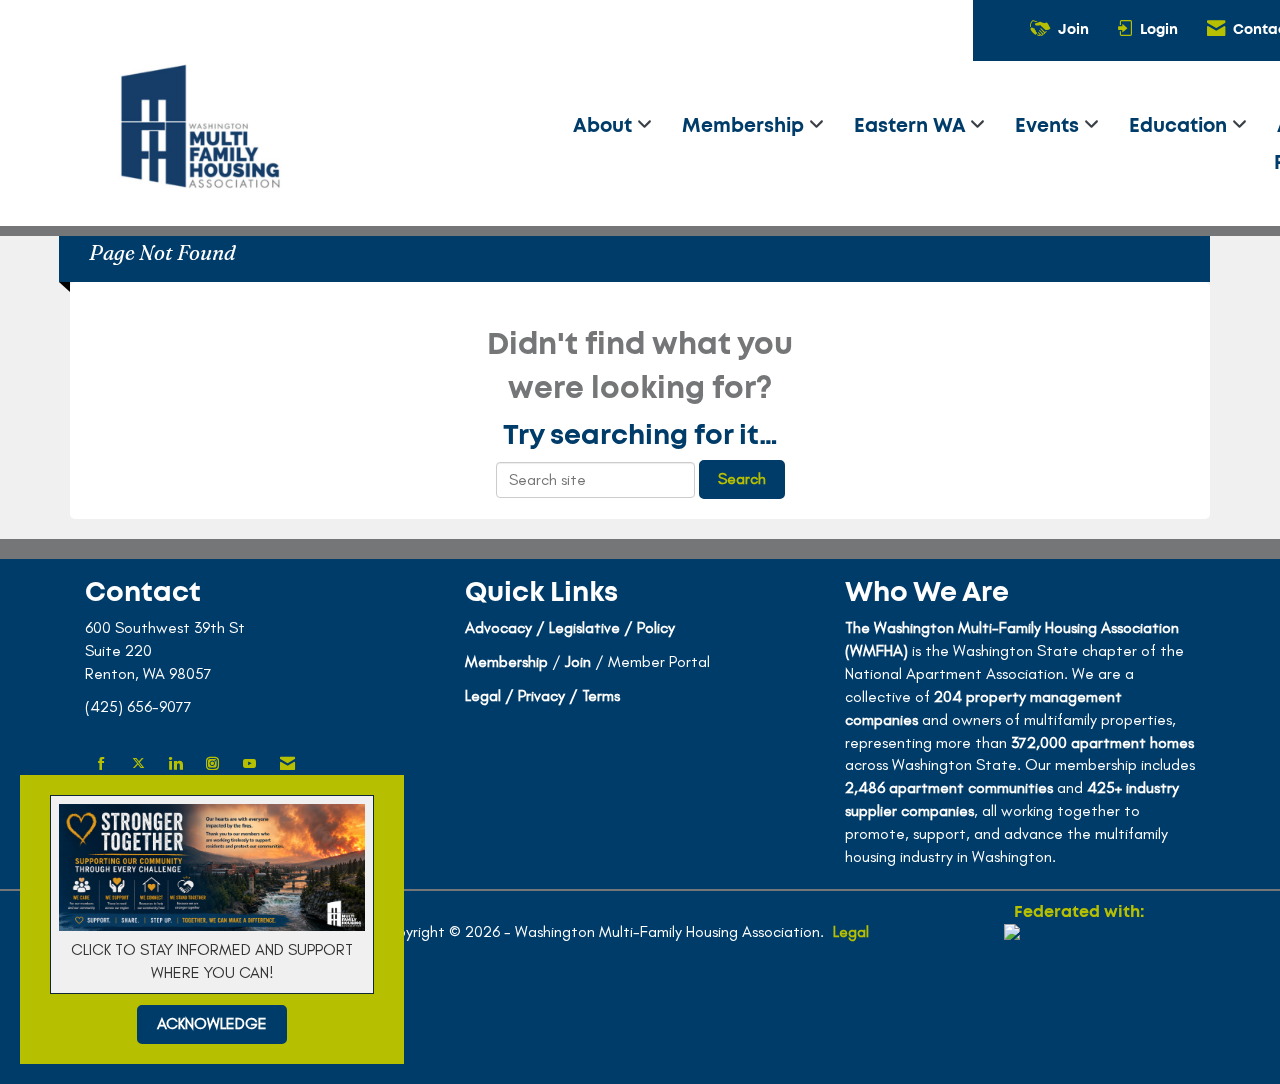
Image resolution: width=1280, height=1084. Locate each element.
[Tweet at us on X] (138, 764)
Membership (745, 126)
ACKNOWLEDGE (212, 1023)
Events (1049, 126)
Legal (851, 931)
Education (1180, 126)
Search (742, 478)
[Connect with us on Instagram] (212, 764)
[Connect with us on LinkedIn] (175, 764)
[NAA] (1079, 996)
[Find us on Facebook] (101, 764)
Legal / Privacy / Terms (542, 695)
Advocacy (498, 627)
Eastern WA (912, 126)
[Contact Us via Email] (287, 764)
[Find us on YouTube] (249, 764)
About (605, 126)
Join (578, 661)
